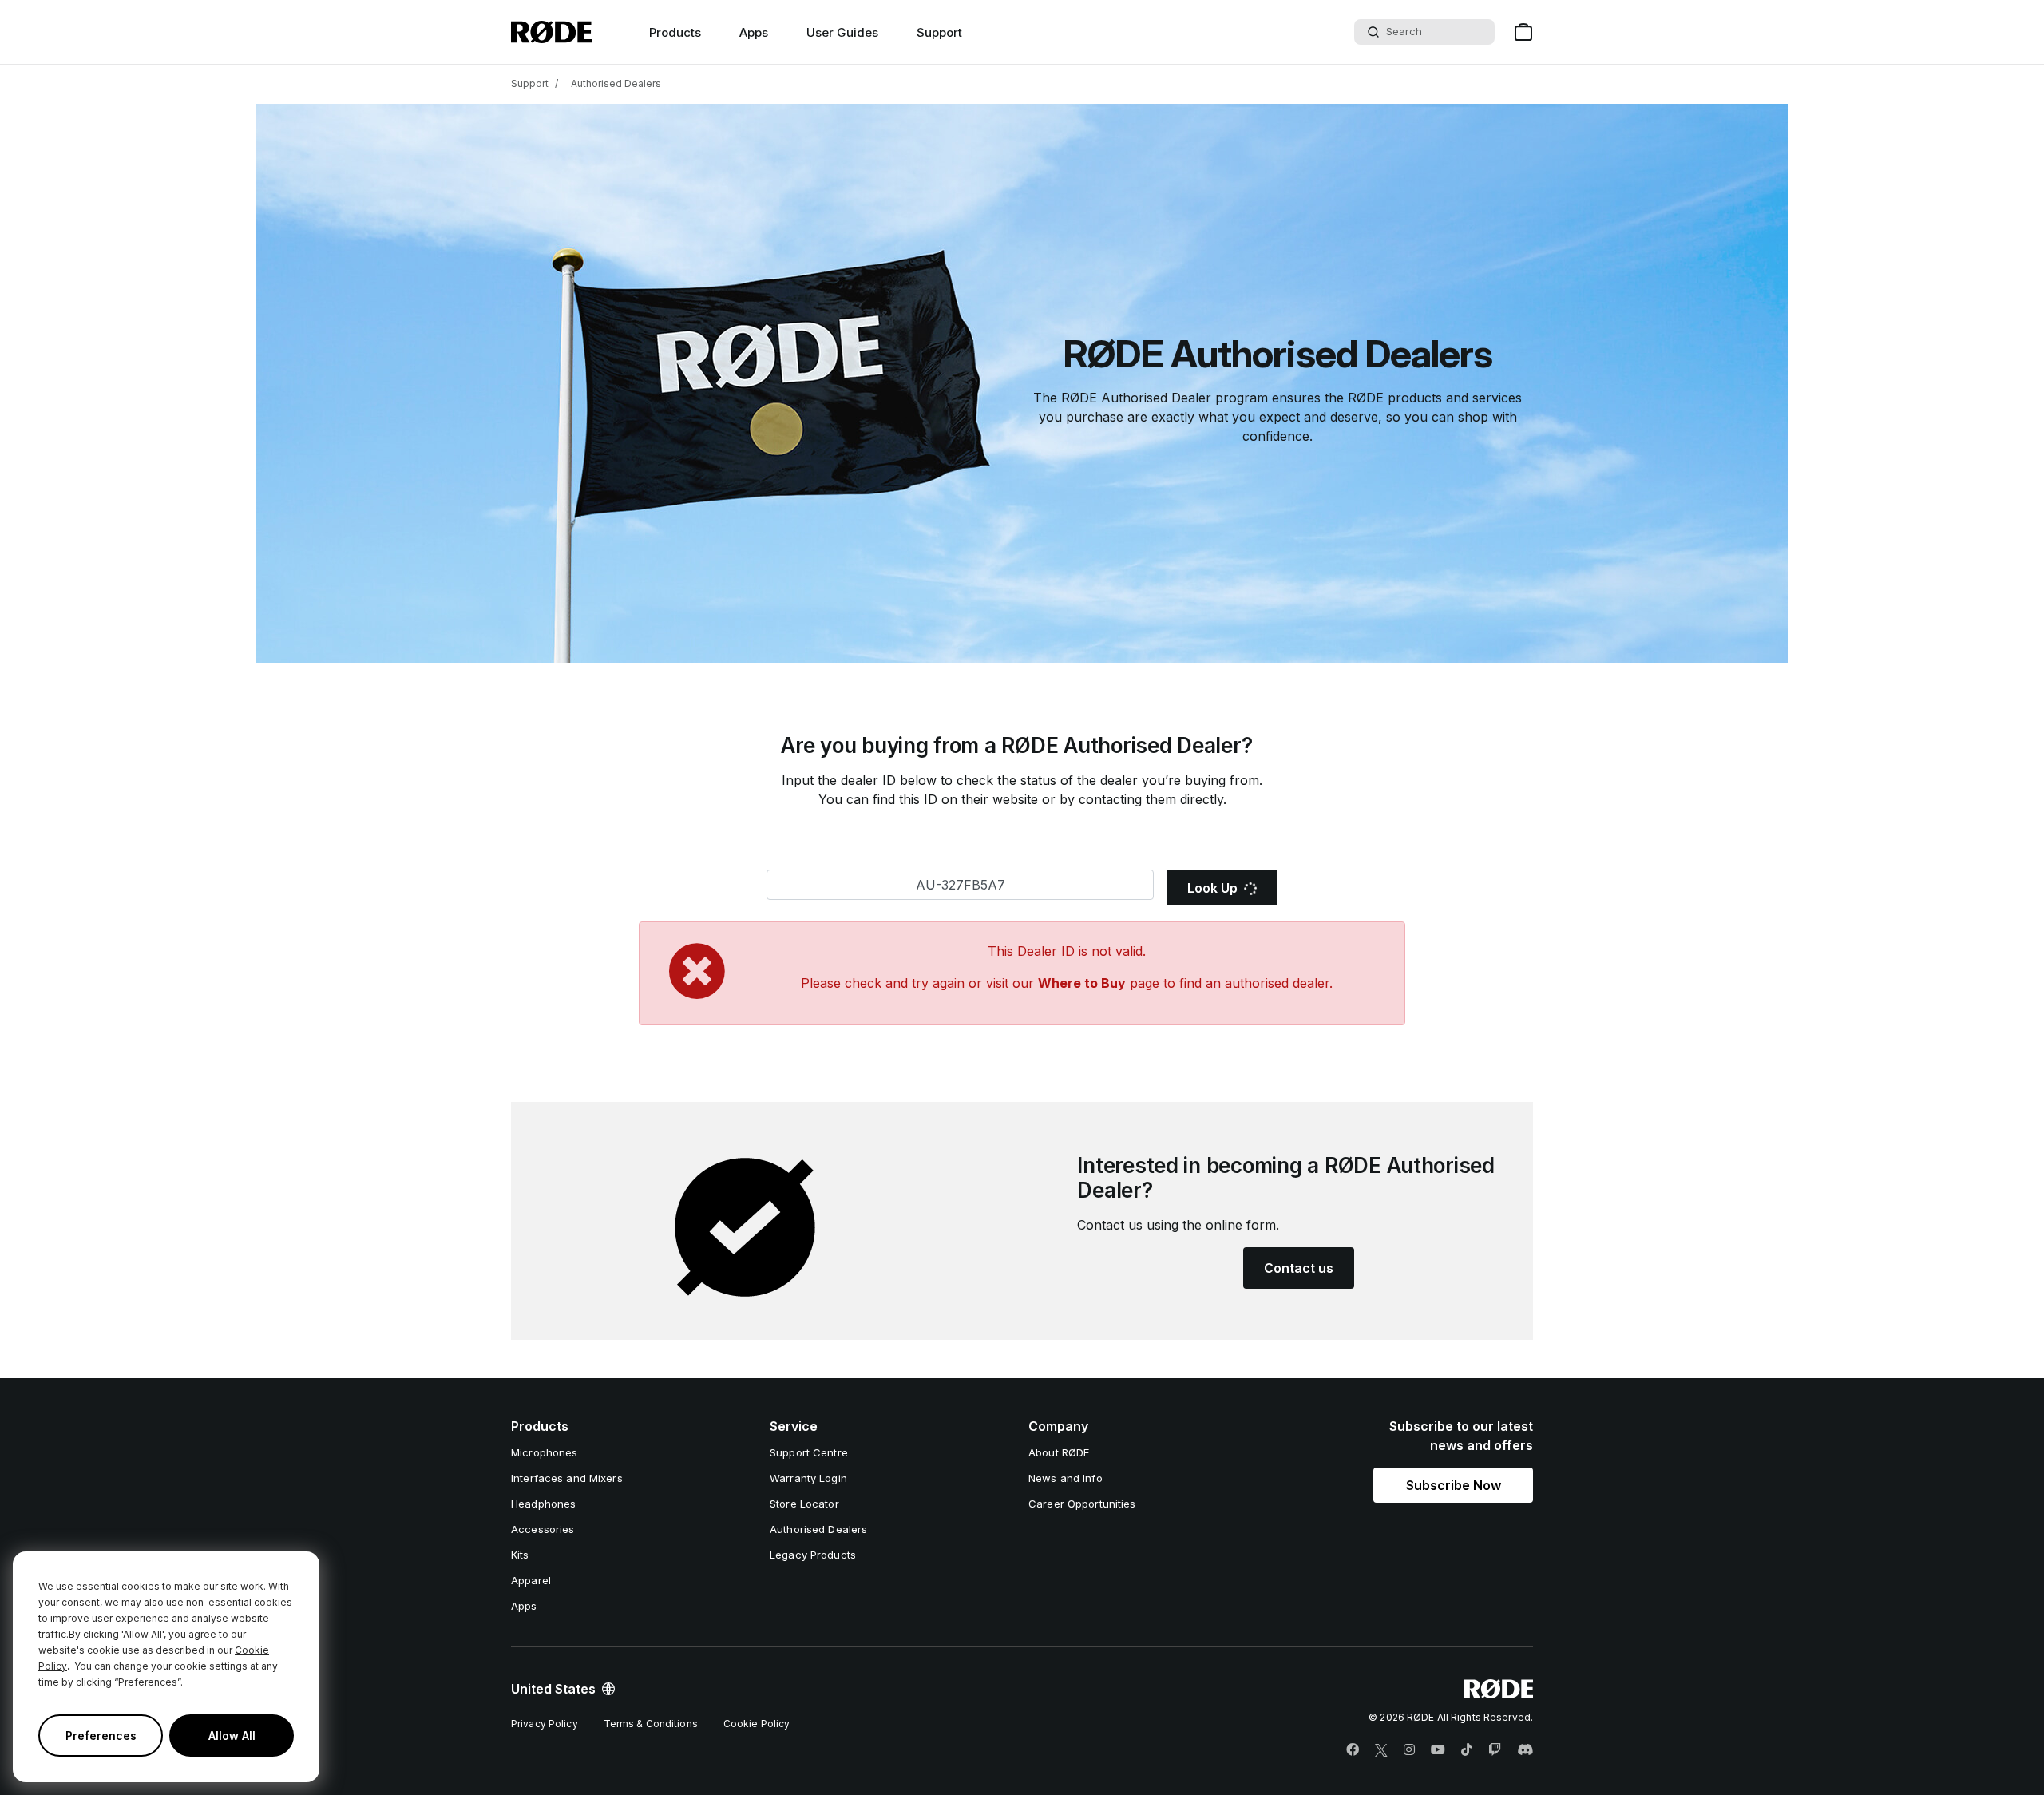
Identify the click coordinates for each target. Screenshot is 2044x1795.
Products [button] (675, 32)
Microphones (544, 1452)
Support (939, 32)
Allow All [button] (232, 1736)
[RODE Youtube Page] (1438, 1750)
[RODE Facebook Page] (1353, 1750)
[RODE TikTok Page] (1467, 1750)
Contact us (1299, 1268)
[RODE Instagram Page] (1409, 1750)
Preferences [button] (101, 1736)
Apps (754, 32)
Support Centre (809, 1452)
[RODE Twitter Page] (1381, 1750)
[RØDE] (551, 32)
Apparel (531, 1580)
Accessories (543, 1529)
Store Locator (804, 1504)
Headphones (543, 1504)
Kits (520, 1555)
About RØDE (1059, 1452)
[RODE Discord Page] (1525, 1750)
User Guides (842, 32)
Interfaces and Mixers (567, 1478)
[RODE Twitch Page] (1495, 1750)
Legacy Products (813, 1555)
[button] (1453, 1485)
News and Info (1066, 1478)
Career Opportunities (1082, 1504)
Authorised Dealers (616, 83)
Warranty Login (808, 1478)
